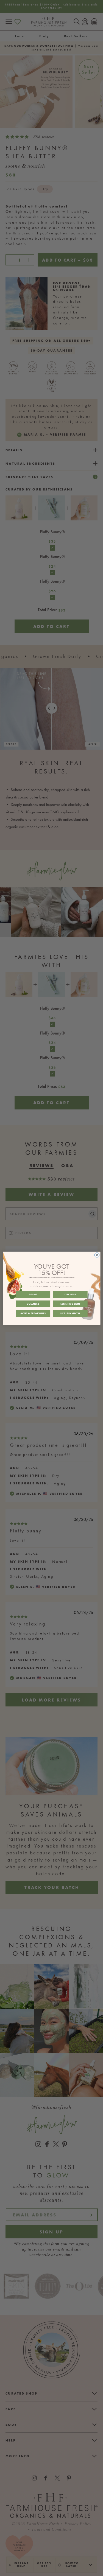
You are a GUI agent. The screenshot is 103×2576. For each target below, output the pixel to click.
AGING (33, 1294)
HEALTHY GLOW (70, 1313)
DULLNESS (33, 1304)
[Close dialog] (97, 1255)
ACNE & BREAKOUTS (33, 1313)
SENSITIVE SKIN (70, 1304)
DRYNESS (70, 1294)
